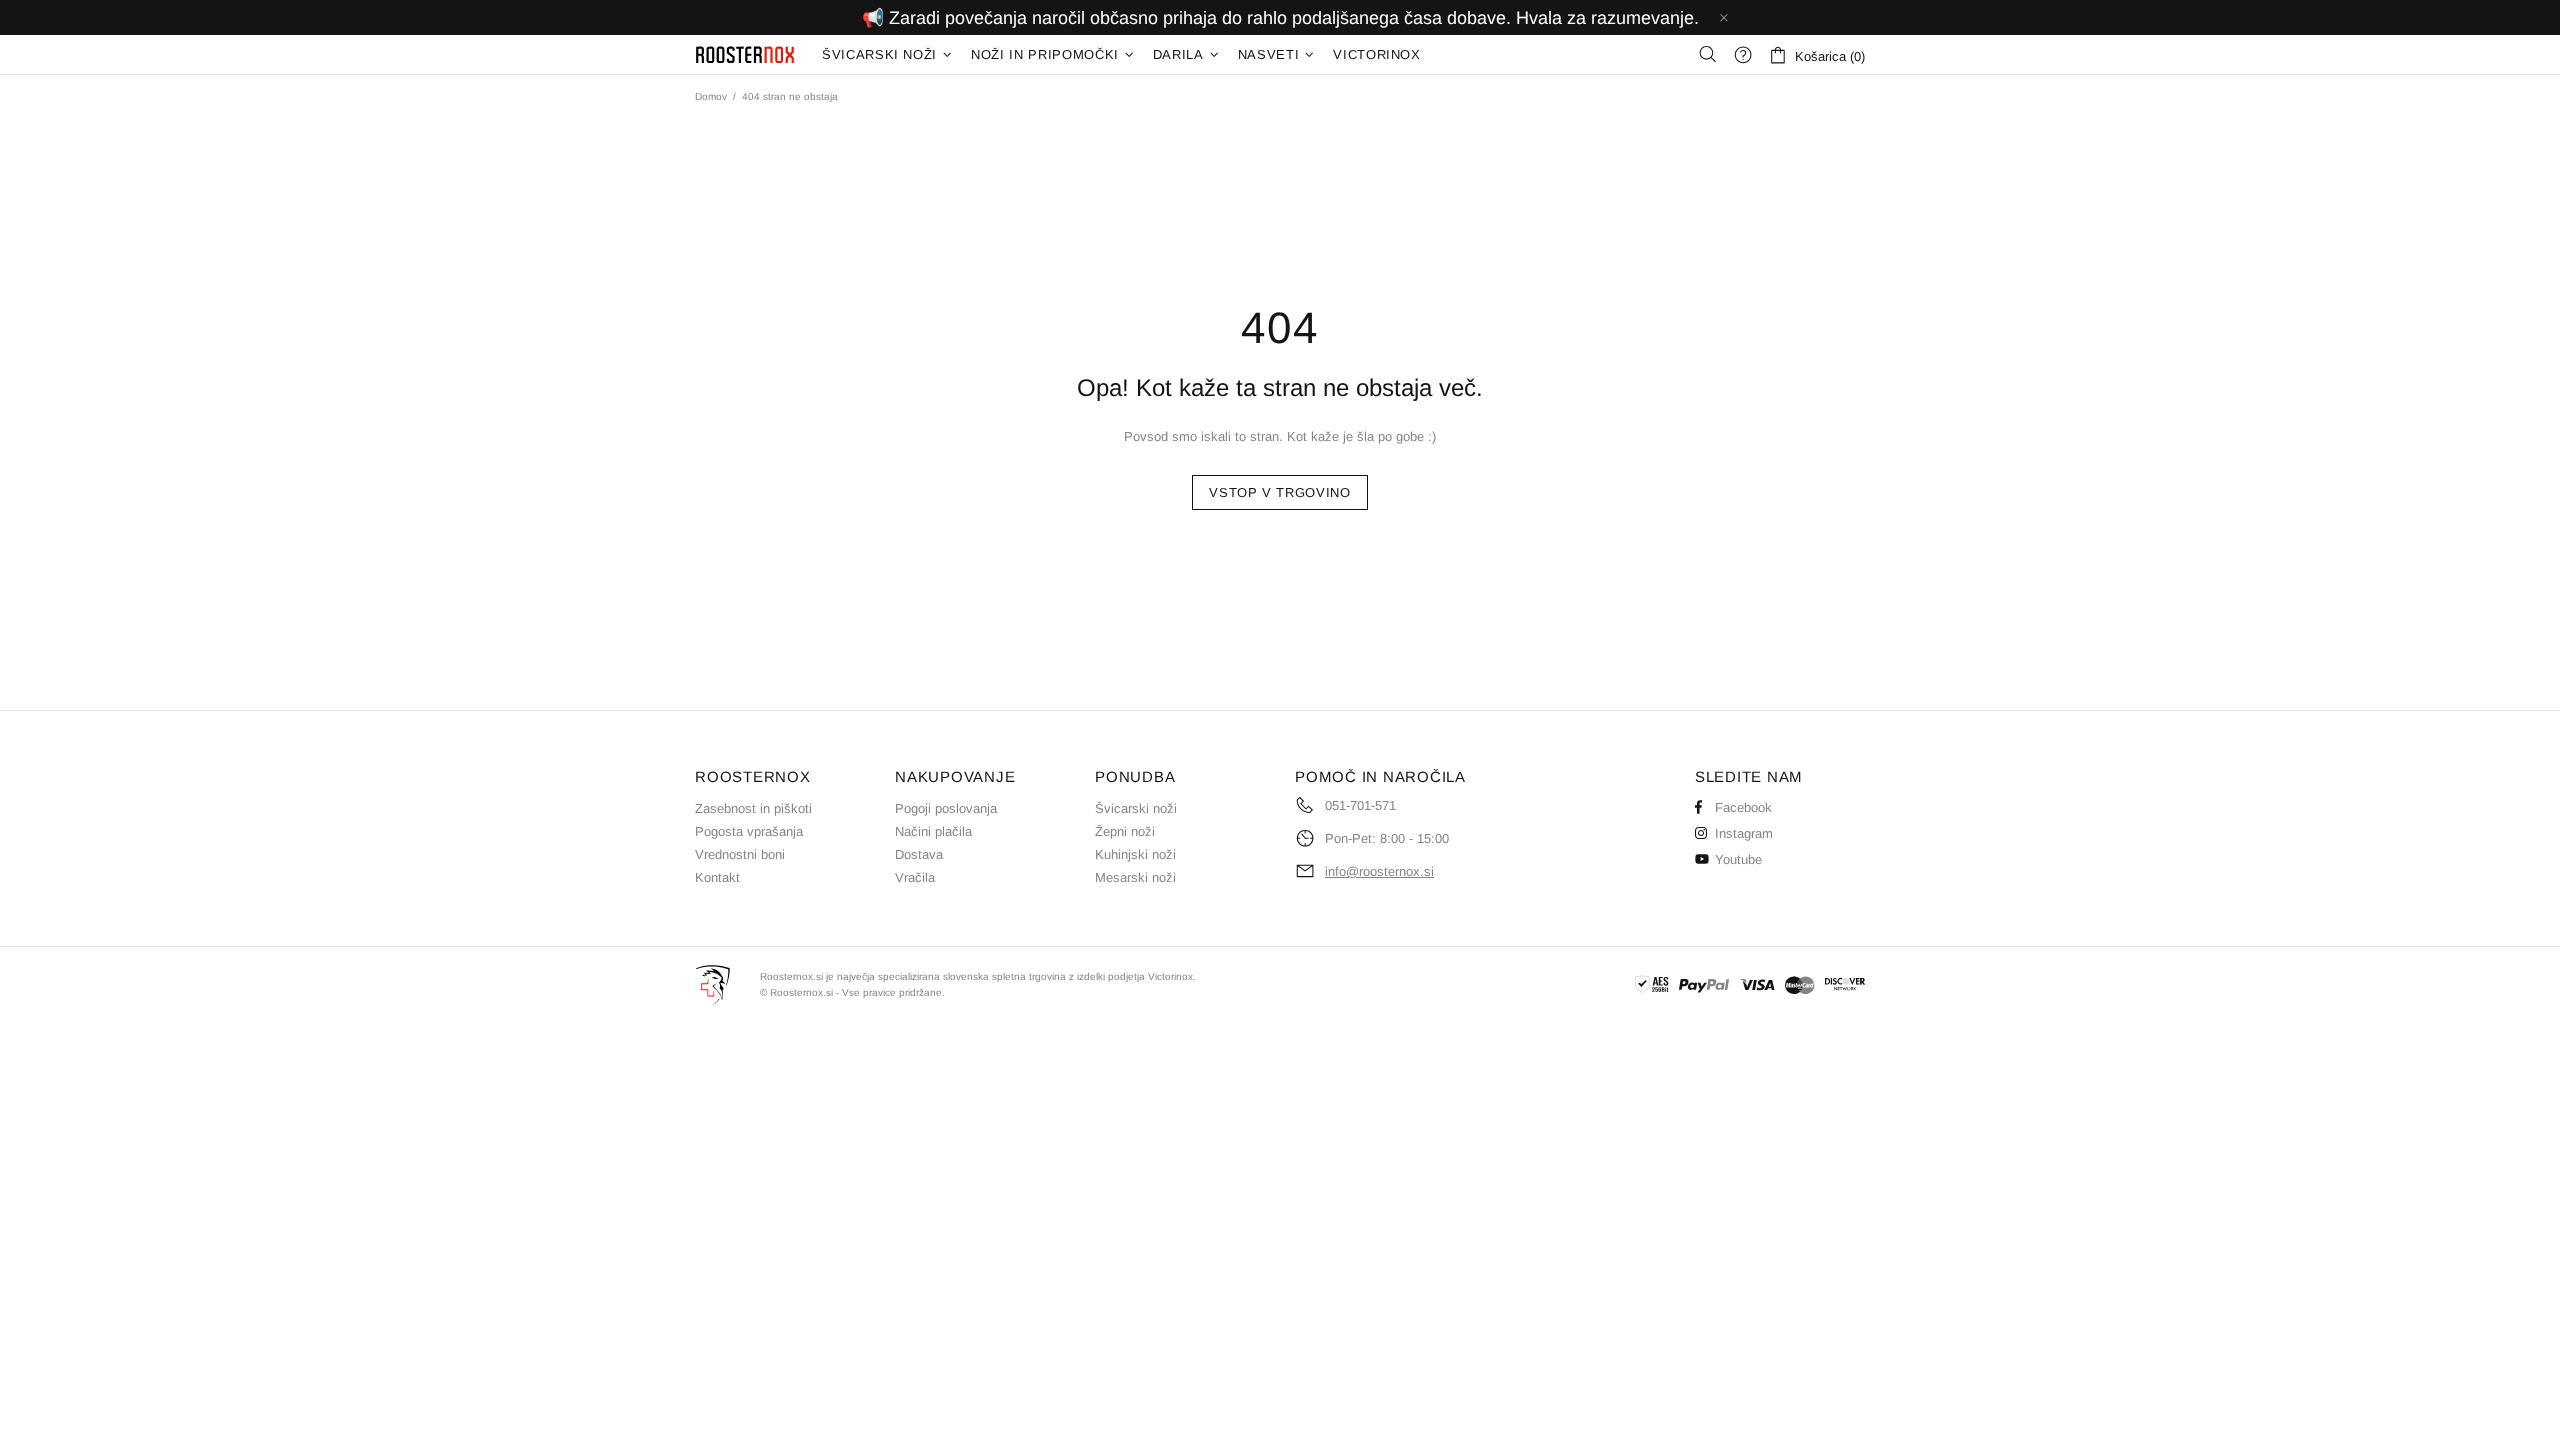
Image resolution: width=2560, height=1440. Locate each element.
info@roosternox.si (1379, 871)
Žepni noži (1125, 831)
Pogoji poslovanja (946, 808)
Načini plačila (933, 831)
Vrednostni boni (740, 854)
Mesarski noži (1135, 877)
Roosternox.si (746, 54)
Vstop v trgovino (1279, 492)
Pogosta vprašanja (749, 831)
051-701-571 (1360, 805)
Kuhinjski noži (1135, 854)
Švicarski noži (1136, 808)
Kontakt (717, 877)
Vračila (915, 877)
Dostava (919, 854)
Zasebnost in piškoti (753, 808)
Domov (711, 96)
